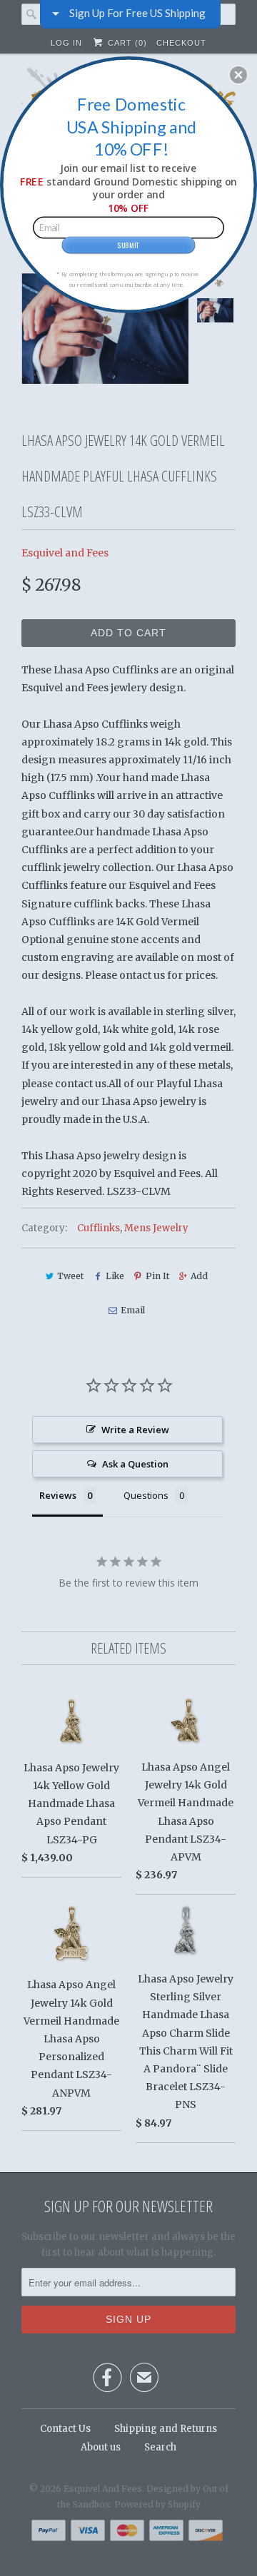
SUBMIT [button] (128, 245)
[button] (238, 75)
